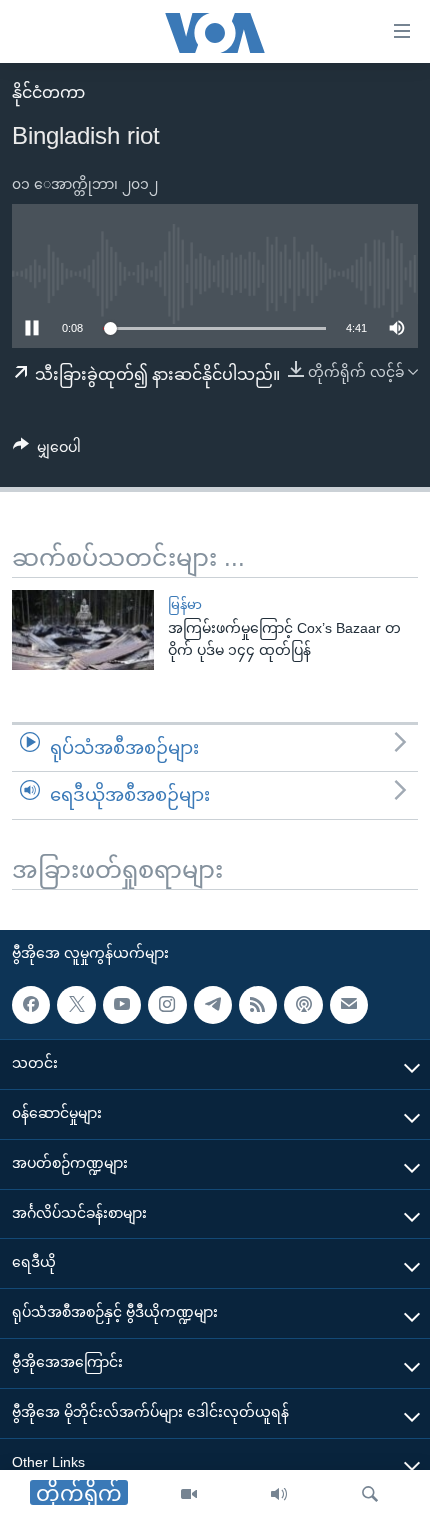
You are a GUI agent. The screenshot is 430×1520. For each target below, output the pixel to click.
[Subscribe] (349, 1005)
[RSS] (258, 1005)
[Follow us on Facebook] (31, 1005)
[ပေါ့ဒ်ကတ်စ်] (303, 1005)
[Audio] (279, 1495)
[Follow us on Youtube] (122, 1005)
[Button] (47, 451)
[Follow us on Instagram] (167, 1005)
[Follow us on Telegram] (213, 1005)
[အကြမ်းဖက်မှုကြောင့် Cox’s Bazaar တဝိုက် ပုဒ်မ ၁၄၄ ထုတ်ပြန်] (83, 630)
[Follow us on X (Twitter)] (76, 1005)
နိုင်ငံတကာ (48, 92)
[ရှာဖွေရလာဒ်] (370, 1495)
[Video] (189, 1495)
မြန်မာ (185, 604)
